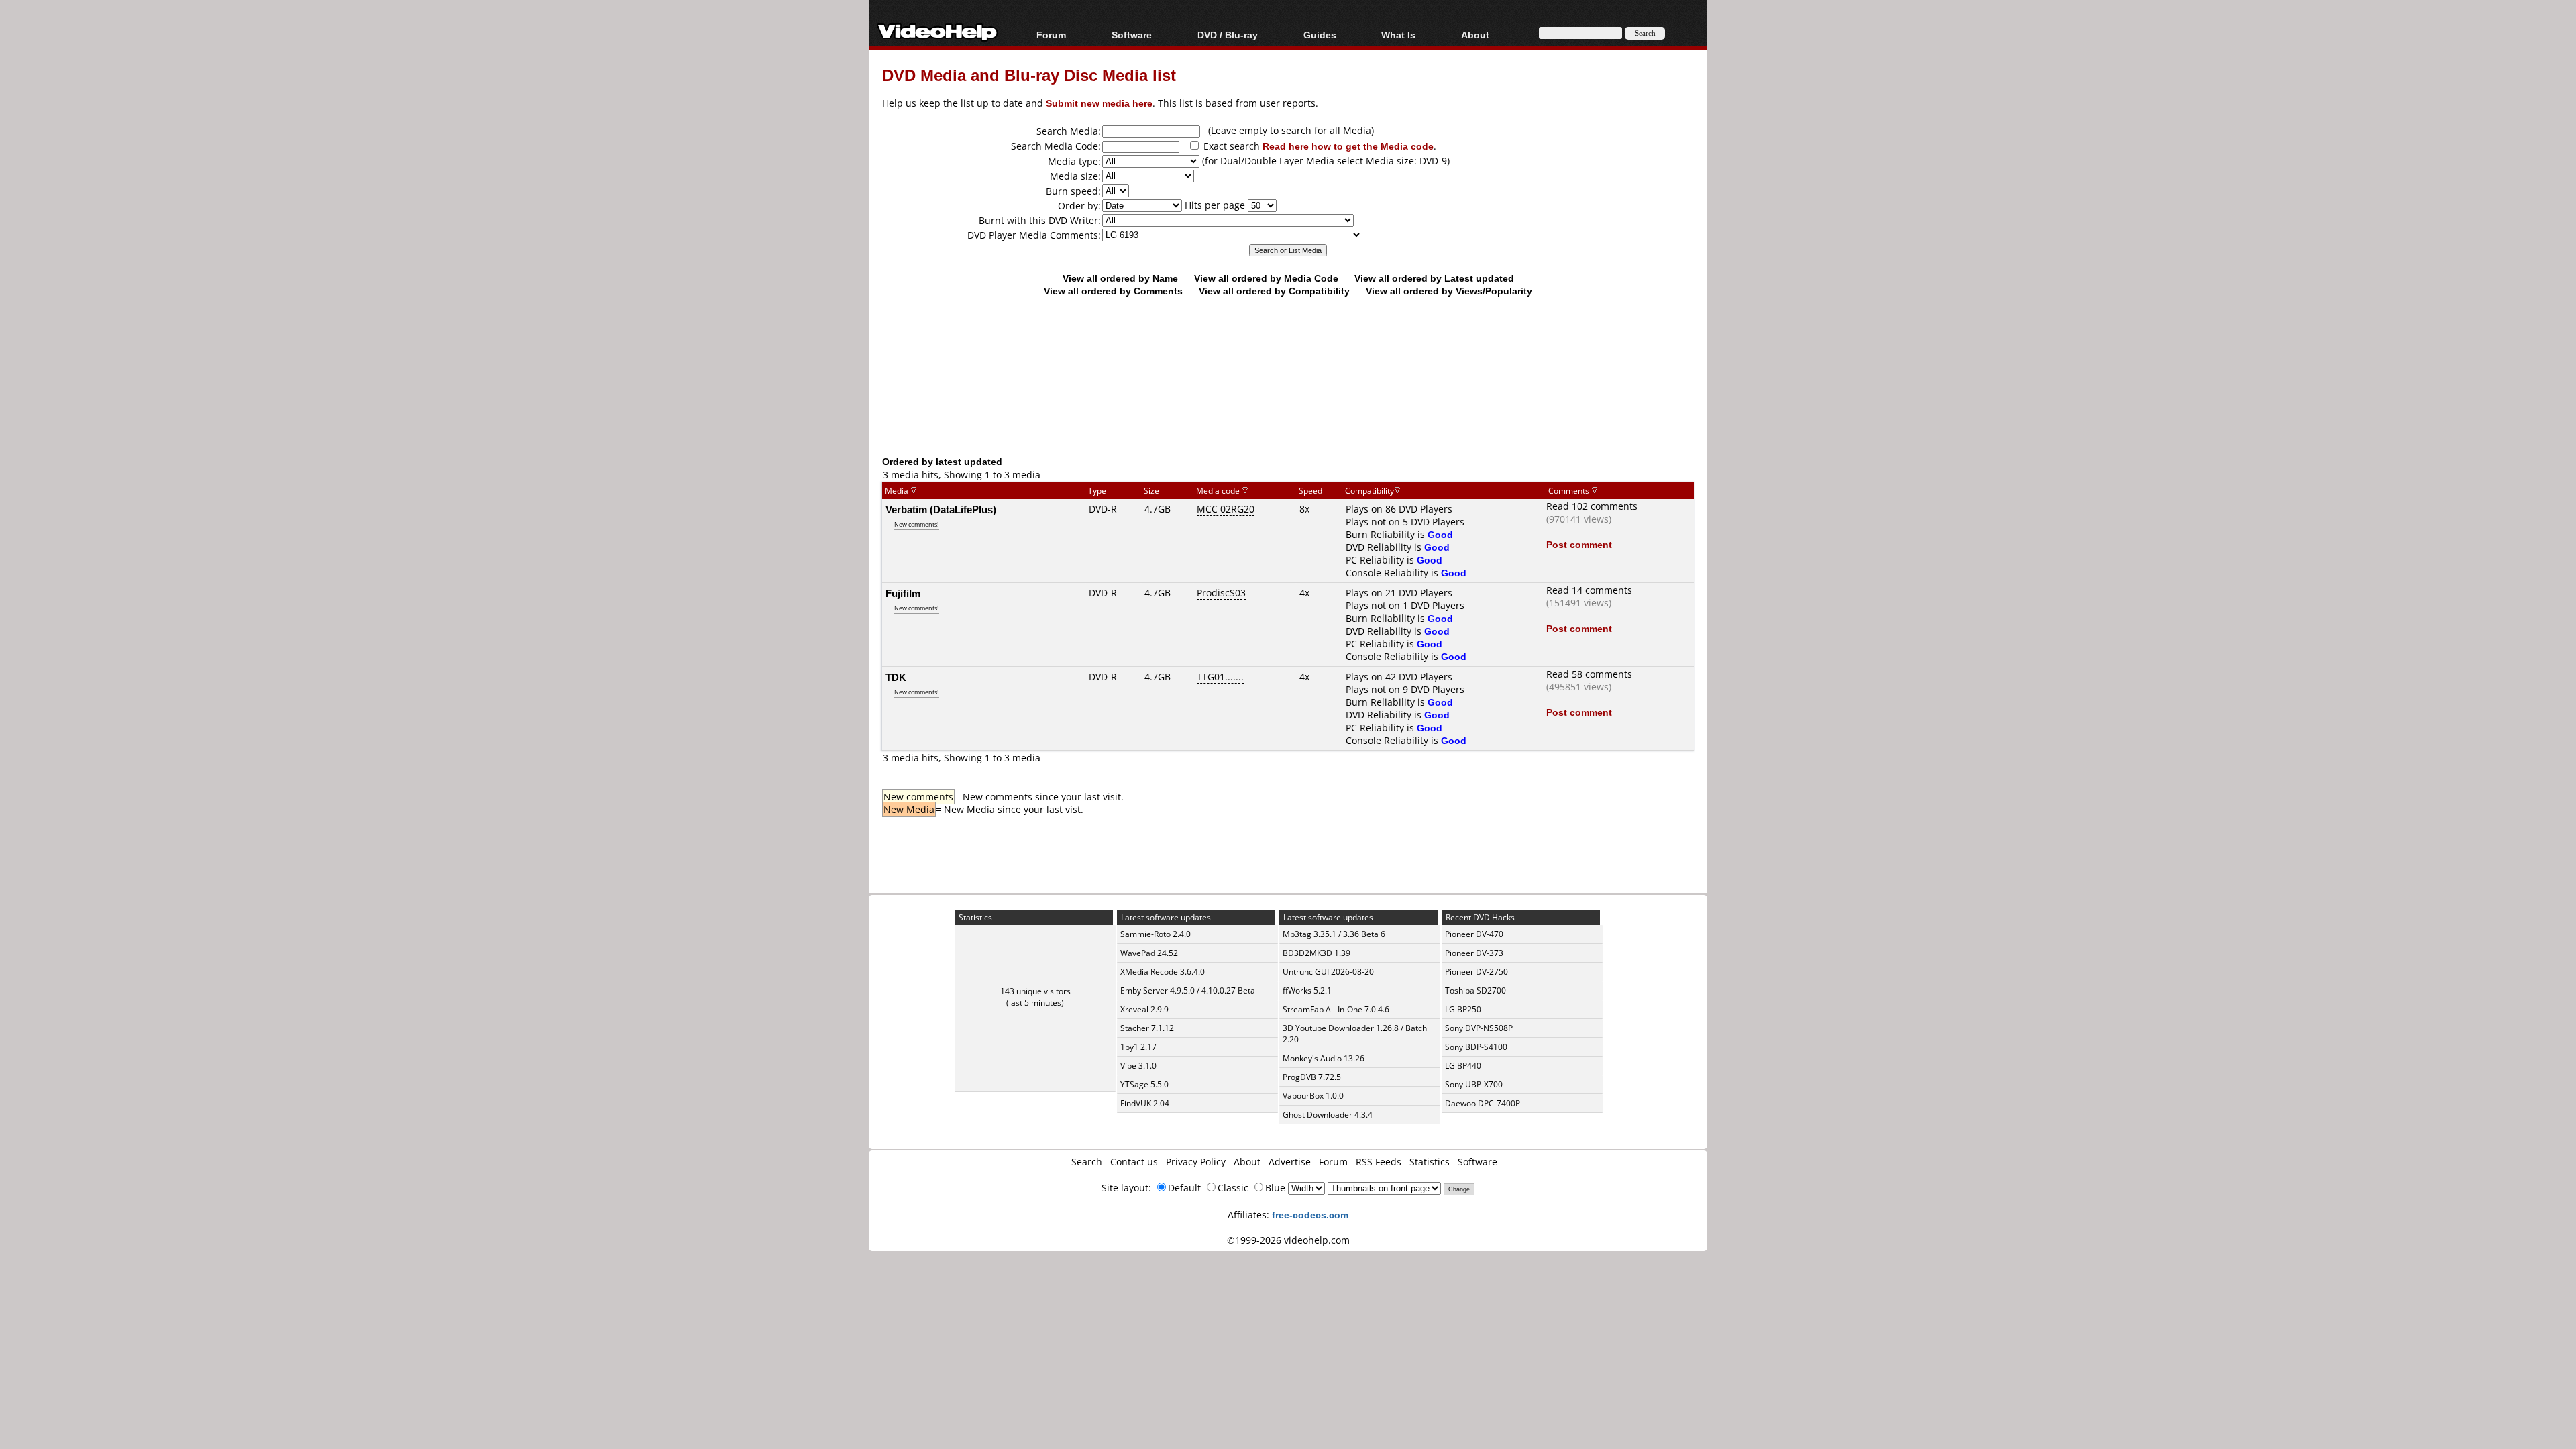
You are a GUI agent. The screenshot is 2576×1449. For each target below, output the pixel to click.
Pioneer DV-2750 (1477, 972)
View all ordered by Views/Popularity (1449, 291)
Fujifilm (903, 593)
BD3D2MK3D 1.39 (1317, 953)
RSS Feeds (1379, 1162)
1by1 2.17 (1138, 1047)
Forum (1051, 35)
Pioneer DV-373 (1474, 953)
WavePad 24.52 (1149, 953)
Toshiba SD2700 (1475, 990)
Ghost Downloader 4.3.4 (1328, 1115)
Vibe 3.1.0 (1138, 1066)
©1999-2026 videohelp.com (1288, 1240)
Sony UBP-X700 (1474, 1084)
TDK (896, 677)
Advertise (1290, 1162)
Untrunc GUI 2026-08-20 (1328, 972)
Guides (1320, 35)
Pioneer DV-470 (1474, 934)
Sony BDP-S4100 (1476, 1047)
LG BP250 (1463, 1009)
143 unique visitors (1035, 991)
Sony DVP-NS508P (1479, 1028)
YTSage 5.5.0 (1144, 1084)
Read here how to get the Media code (1348, 146)
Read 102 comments (1592, 506)
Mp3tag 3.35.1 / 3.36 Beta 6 (1334, 934)
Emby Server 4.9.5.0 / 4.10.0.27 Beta (1188, 990)
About (1247, 1162)
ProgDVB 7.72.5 (1312, 1077)
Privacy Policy (1196, 1162)
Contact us (1134, 1162)
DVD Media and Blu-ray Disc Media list (1029, 75)
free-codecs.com (1310, 1215)
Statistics (1430, 1162)
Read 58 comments (1589, 674)
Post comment (1579, 544)
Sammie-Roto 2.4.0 (1156, 934)
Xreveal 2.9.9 (1144, 1009)
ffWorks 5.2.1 (1307, 990)
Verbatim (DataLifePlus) (941, 509)
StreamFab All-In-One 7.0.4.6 (1336, 1009)
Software (1132, 35)
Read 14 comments (1589, 590)
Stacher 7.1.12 (1147, 1028)
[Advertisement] (1288, 399)
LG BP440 (1463, 1066)
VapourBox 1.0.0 (1313, 1096)
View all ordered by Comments (1113, 291)
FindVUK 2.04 (1145, 1103)
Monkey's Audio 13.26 (1324, 1058)
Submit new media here (1099, 103)
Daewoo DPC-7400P (1483, 1103)
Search (1087, 1162)
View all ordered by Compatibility (1274, 291)
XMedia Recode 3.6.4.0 (1163, 972)
